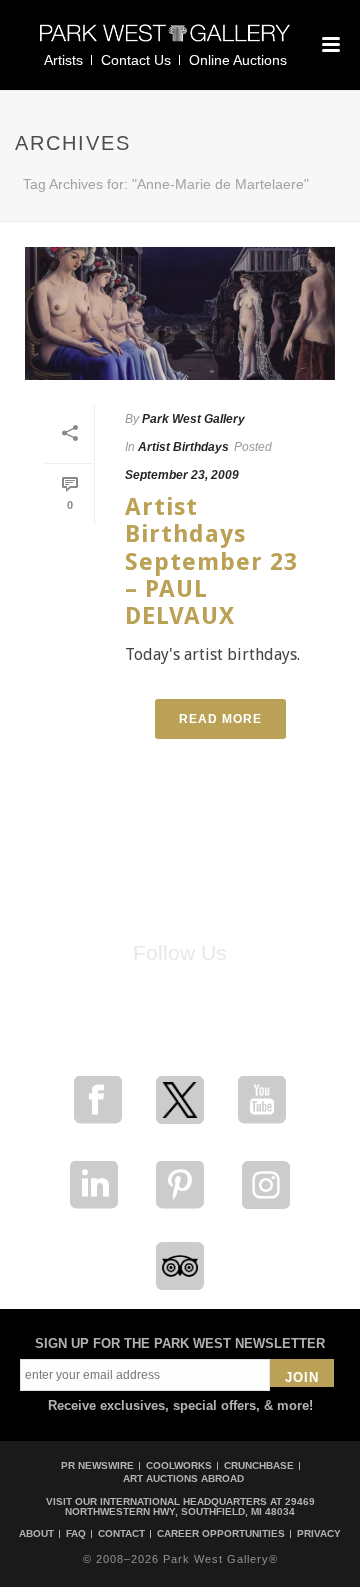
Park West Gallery (193, 419)
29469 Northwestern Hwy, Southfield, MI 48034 (190, 1506)
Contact (121, 1534)
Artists (63, 60)
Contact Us (136, 60)
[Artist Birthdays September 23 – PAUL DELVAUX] (180, 313)
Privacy (319, 1534)
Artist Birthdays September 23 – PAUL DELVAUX (211, 561)
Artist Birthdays (183, 447)
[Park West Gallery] (165, 41)
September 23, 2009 (182, 475)
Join (302, 1377)
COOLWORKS (179, 1465)
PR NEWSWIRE (97, 1465)
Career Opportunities (221, 1534)
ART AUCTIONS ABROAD (183, 1478)
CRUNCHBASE (259, 1465)
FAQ (76, 1534)
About (36, 1534)
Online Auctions (238, 60)
